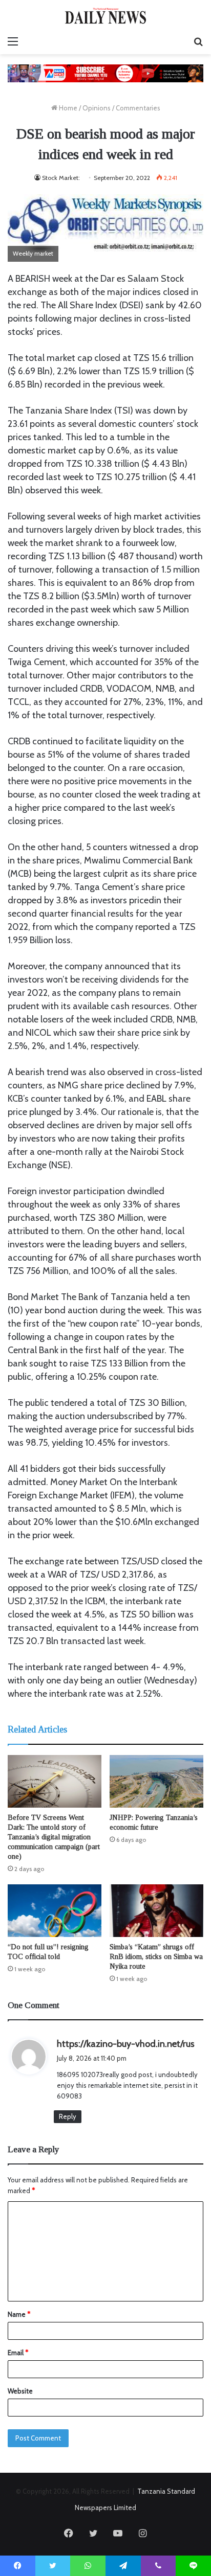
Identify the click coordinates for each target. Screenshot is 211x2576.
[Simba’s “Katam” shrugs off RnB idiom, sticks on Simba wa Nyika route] (156, 1911)
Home (67, 108)
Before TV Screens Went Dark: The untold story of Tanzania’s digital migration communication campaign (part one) (54, 1837)
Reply (68, 2116)
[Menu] (13, 41)
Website (20, 2391)
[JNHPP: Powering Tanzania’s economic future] (156, 1781)
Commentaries (138, 108)
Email (18, 2353)
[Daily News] (105, 16)
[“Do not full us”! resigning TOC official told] (55, 1911)
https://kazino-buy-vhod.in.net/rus (126, 2044)
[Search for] (198, 41)
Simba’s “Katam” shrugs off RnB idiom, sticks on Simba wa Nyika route (156, 1957)
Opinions (97, 108)
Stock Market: (61, 178)
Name (19, 2314)
